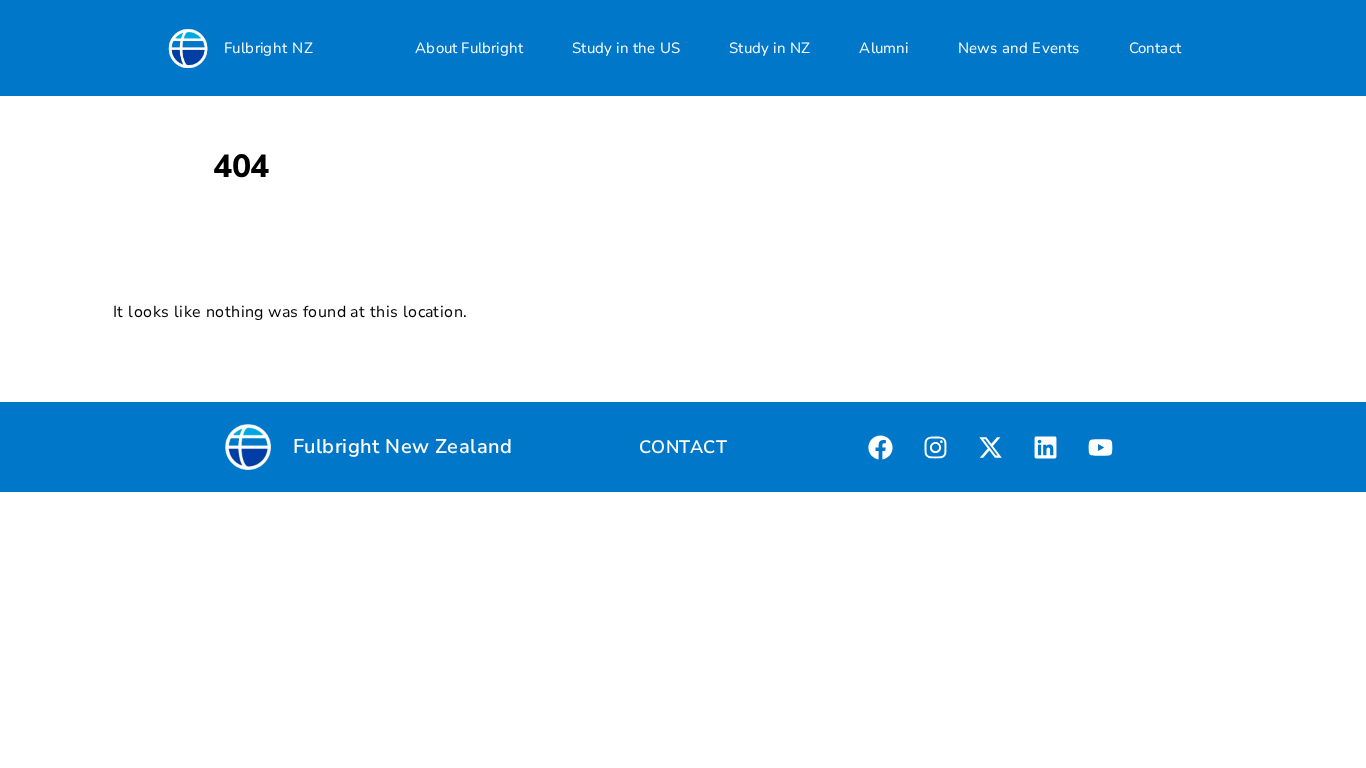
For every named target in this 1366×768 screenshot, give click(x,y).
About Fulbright (469, 48)
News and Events (1019, 48)
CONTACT (683, 447)
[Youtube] (1101, 447)
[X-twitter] (991, 447)
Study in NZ (769, 48)
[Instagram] (936, 447)
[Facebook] (881, 447)
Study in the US (626, 48)
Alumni (883, 48)
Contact (1155, 48)
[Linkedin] (1046, 447)
